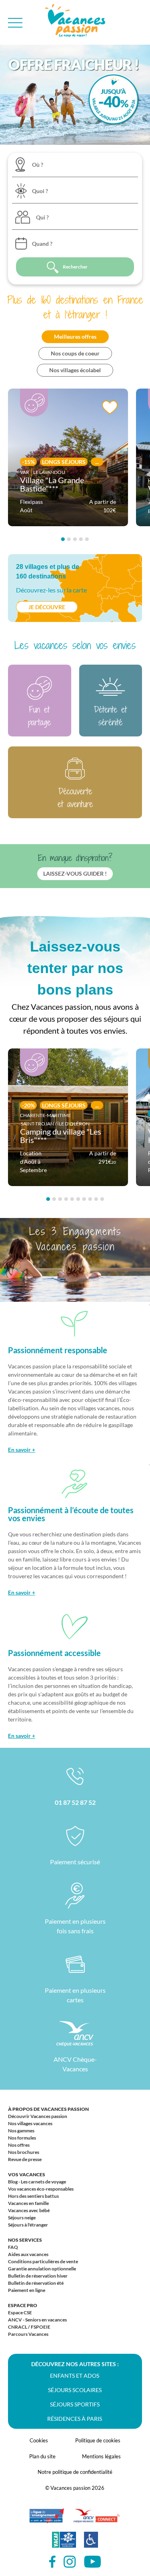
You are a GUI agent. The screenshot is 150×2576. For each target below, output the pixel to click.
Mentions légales (101, 2456)
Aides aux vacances (28, 2254)
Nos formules (22, 2138)
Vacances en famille (28, 2203)
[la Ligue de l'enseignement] (47, 2520)
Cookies (39, 2440)
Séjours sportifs (75, 2404)
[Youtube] (92, 2562)
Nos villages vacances (30, 2123)
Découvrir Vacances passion (38, 2116)
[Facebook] (52, 2562)
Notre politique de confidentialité (75, 2472)
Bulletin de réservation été (36, 2283)
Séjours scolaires (75, 2390)
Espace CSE (20, 2312)
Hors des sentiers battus (33, 2196)
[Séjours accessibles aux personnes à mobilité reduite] (91, 2544)
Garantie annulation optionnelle (42, 2269)
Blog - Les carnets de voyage (37, 2182)
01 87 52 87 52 (75, 1802)
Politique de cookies (98, 2440)
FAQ (13, 2247)
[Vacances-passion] (75, 23)
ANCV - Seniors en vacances (37, 2320)
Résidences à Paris (75, 2419)
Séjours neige (22, 2218)
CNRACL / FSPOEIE (29, 2327)
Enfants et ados (75, 2376)
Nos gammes (21, 2131)
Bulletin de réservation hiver (38, 2276)
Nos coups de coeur (75, 353)
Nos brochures (24, 2152)
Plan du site (42, 2456)
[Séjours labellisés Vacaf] (64, 2544)
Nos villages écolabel (75, 370)
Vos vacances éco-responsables (41, 2189)
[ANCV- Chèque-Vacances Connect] (96, 2520)
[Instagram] (70, 2562)
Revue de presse (25, 2159)
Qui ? (42, 217)
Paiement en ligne (27, 2290)
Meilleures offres (75, 337)
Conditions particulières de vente (43, 2261)
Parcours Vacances (28, 2334)
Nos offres (19, 2145)
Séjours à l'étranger (28, 2225)
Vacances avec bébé (29, 2210)
